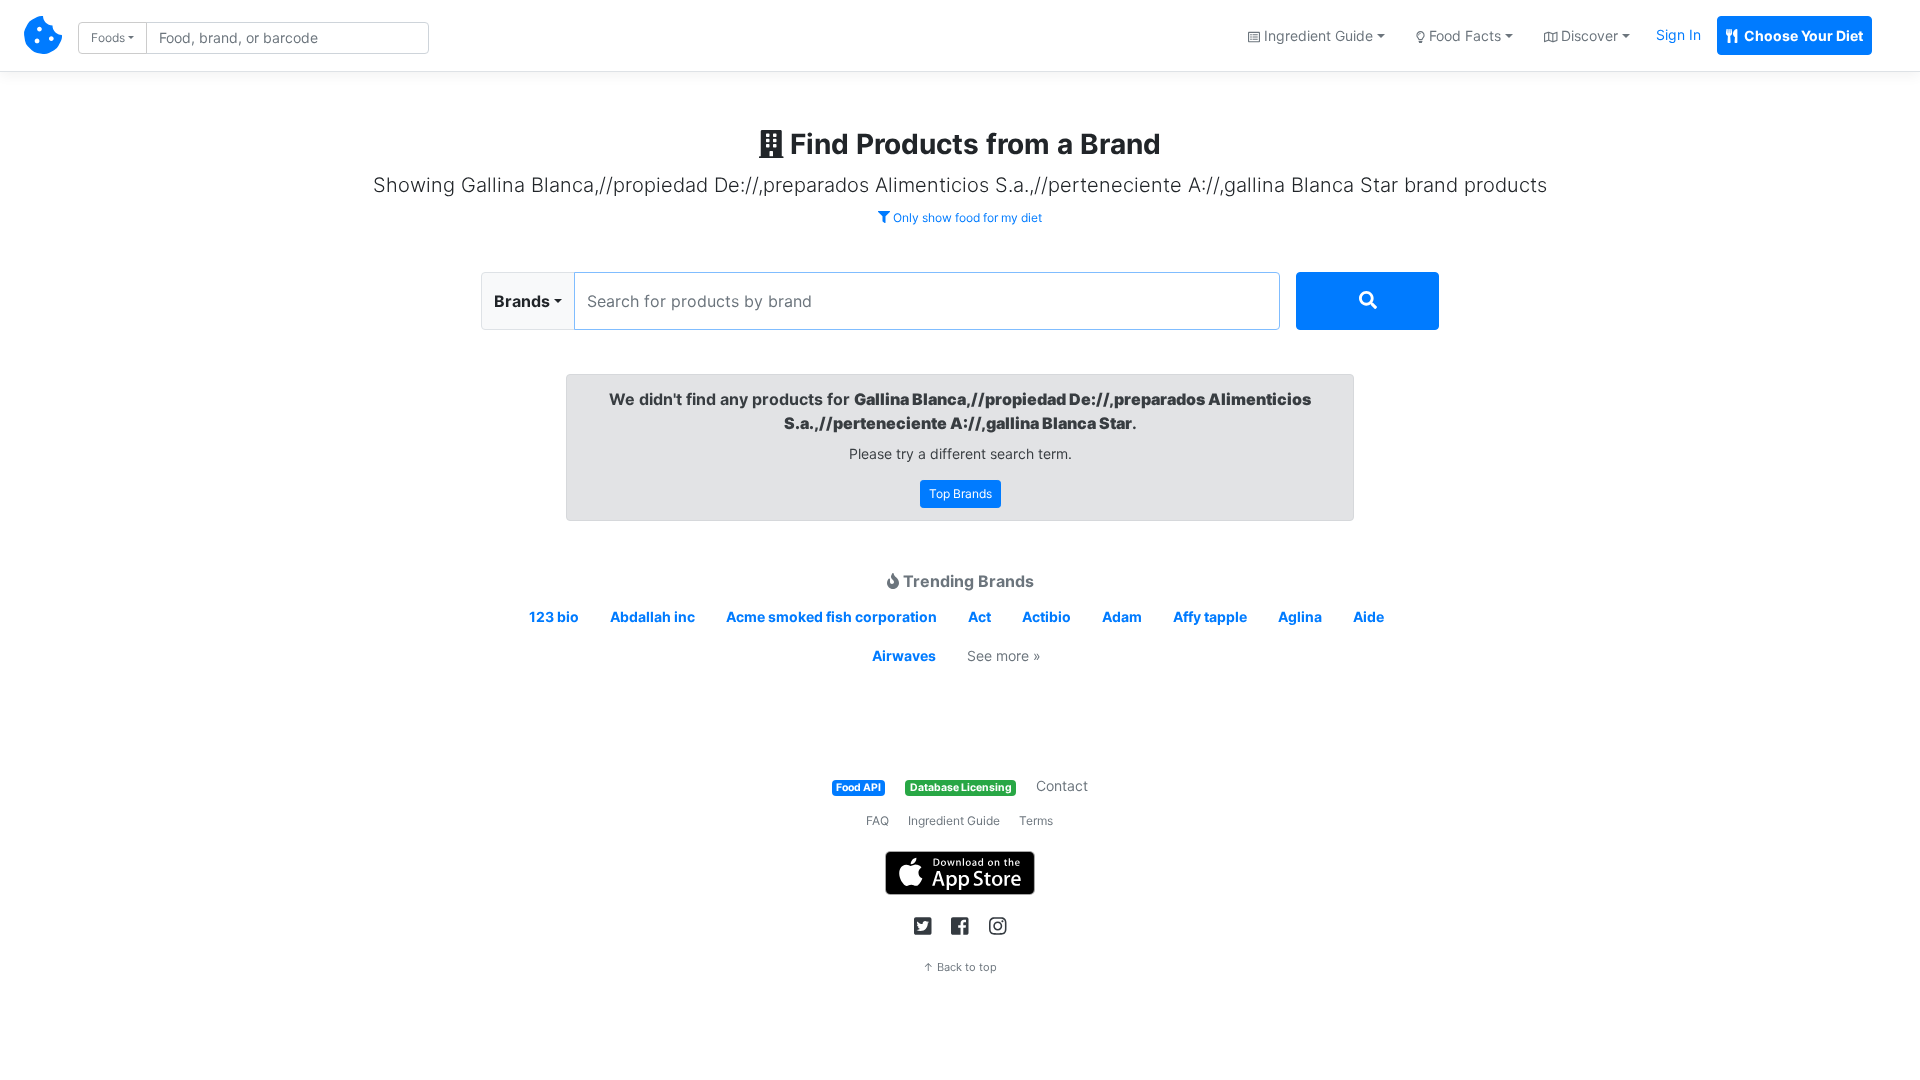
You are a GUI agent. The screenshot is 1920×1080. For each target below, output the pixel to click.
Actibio (1046, 616)
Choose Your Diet (1802, 35)
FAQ (877, 820)
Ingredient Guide (954, 820)
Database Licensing (961, 787)
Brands (522, 301)
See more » (1004, 655)
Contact (1062, 785)
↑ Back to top (960, 967)
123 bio (554, 616)
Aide (1368, 616)
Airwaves (904, 655)
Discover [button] (1587, 35)
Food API (858, 787)
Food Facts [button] (1463, 35)
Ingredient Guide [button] (1316, 35)
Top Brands (960, 493)
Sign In (1678, 34)
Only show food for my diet (966, 217)
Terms (1036, 820)
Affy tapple (1210, 616)
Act (979, 616)
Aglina (1300, 616)
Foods (108, 37)
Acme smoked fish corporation (831, 616)
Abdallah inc (652, 616)
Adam (1122, 616)
